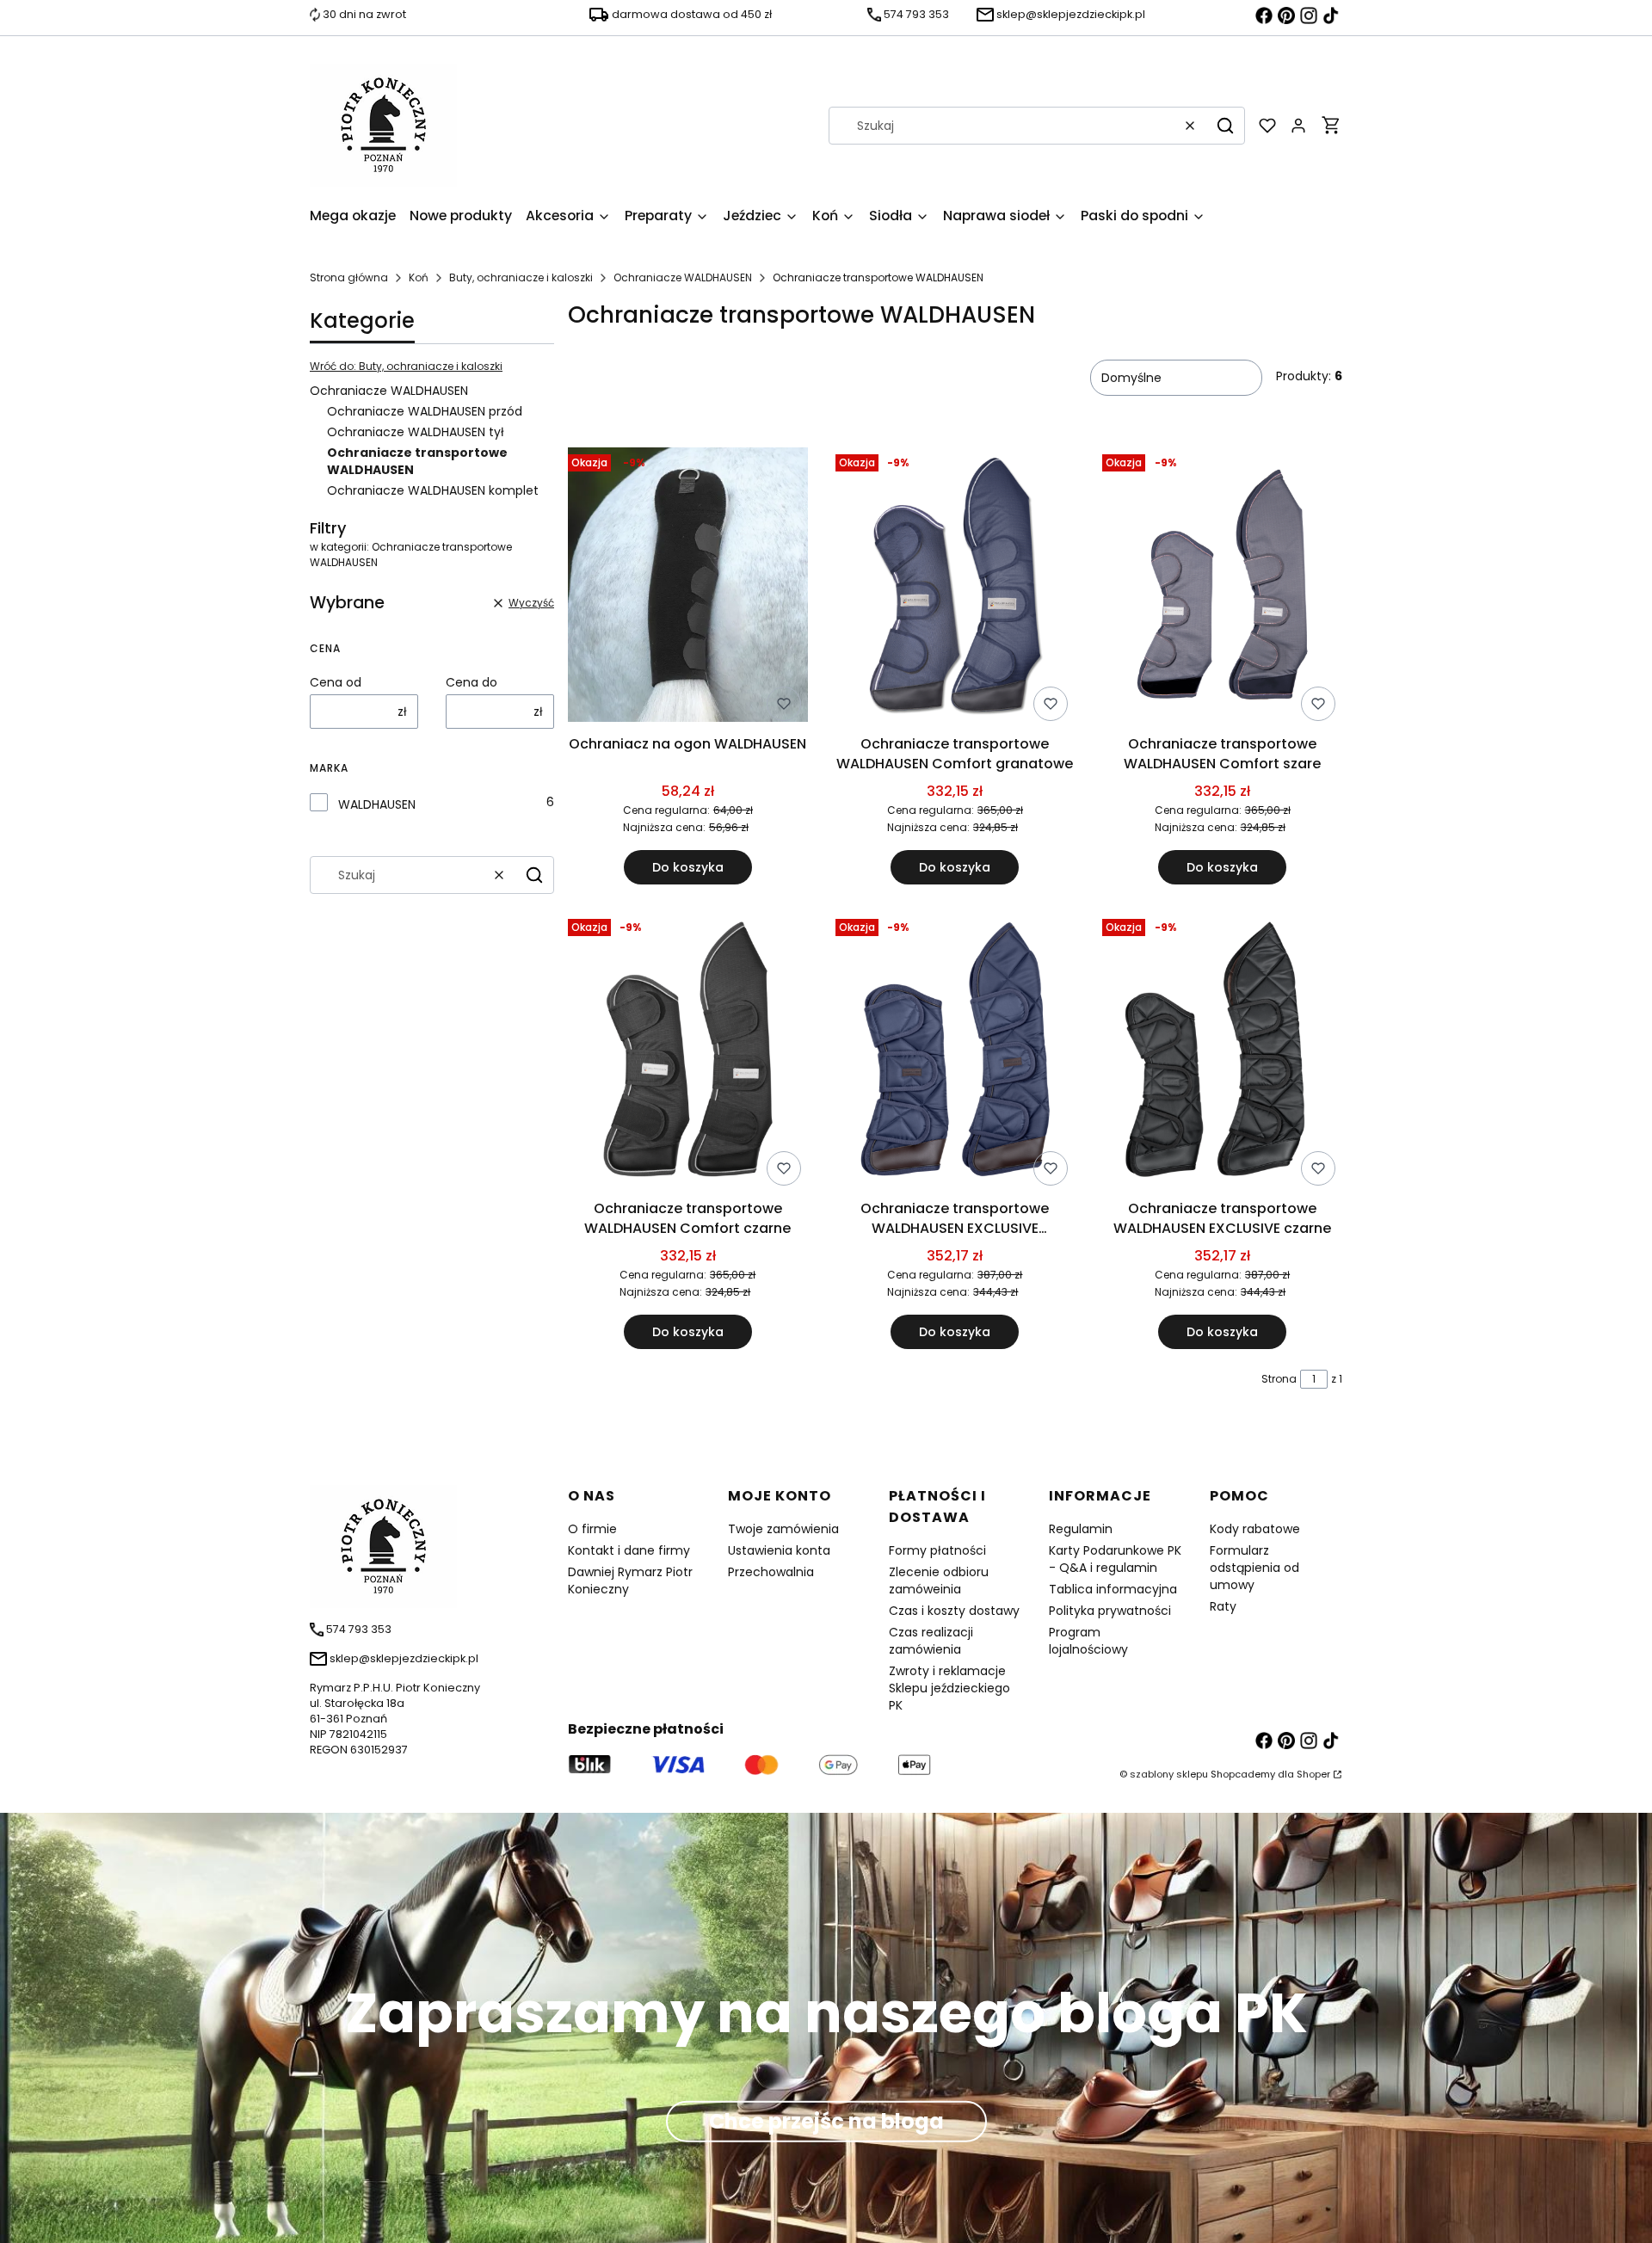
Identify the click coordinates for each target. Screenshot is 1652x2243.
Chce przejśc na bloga (826, 2120)
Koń (419, 277)
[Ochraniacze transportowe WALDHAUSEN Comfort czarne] (688, 1052)
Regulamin (1081, 1529)
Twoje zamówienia (783, 1529)
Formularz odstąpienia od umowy (1254, 1568)
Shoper (1313, 1774)
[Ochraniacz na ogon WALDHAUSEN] (688, 588)
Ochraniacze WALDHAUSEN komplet (433, 490)
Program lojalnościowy (1088, 1641)
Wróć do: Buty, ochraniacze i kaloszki (406, 366)
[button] (1225, 126)
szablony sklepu (1169, 1774)
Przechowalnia (771, 1572)
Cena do (472, 682)
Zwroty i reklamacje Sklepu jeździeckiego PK (949, 1688)
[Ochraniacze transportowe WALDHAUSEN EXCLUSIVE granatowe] (955, 1052)
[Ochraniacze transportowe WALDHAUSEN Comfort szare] (1222, 588)
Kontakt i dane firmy (629, 1550)
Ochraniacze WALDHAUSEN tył (416, 432)
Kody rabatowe (1255, 1529)
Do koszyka (688, 867)
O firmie (592, 1529)
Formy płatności (937, 1550)
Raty (1223, 1606)
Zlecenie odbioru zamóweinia (939, 1581)
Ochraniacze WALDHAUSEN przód (425, 411)
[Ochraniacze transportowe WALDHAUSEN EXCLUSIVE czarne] (1222, 1052)
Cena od (336, 682)
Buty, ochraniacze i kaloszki (521, 277)
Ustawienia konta (779, 1550)
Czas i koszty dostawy (954, 1611)
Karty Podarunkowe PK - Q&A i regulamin (1115, 1559)
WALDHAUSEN (377, 804)
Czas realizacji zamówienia (931, 1641)
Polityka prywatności (1110, 1611)
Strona (1279, 1379)
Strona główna (349, 277)
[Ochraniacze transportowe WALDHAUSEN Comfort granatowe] (955, 588)
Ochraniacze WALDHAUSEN (683, 277)
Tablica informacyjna (1113, 1589)
